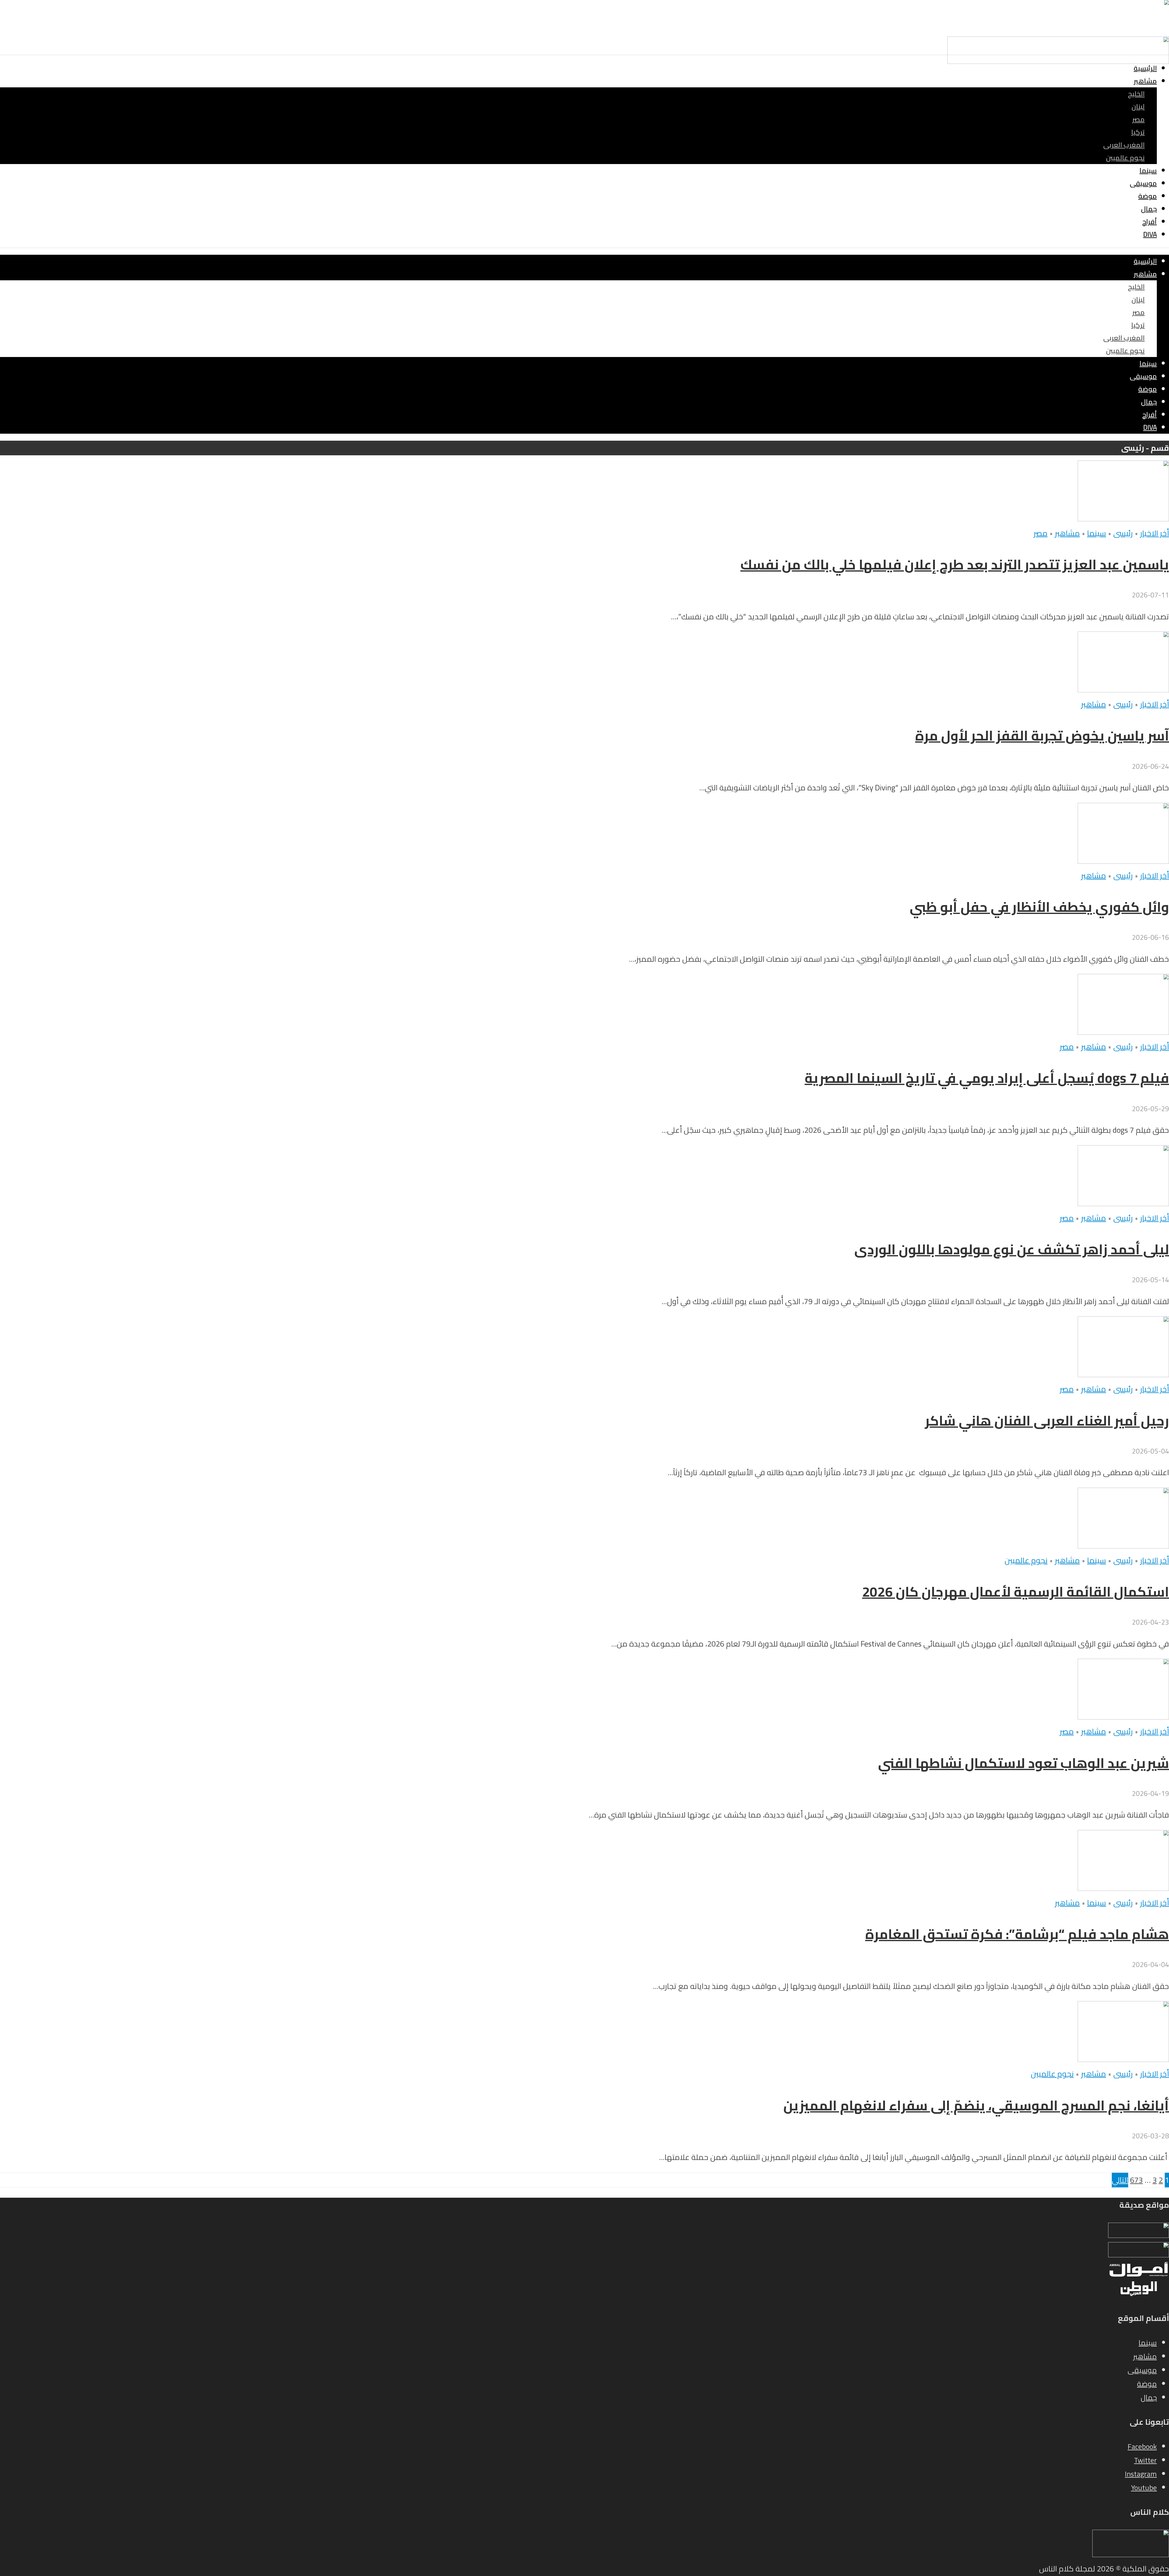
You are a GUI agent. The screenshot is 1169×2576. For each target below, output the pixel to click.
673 (1136, 2180)
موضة (1148, 196)
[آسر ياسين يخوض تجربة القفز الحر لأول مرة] (1123, 690)
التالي (1120, 2180)
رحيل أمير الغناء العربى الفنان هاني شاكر (1047, 1421)
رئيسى (1123, 533)
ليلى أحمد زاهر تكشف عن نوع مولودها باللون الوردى (1012, 1249)
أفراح (1150, 222)
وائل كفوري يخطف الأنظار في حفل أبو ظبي (1039, 907)
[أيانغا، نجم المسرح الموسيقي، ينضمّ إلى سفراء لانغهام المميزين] (1123, 2059)
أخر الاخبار (1155, 533)
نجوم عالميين (1125, 158)
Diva (1150, 234)
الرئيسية (1145, 68)
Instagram (1141, 2474)
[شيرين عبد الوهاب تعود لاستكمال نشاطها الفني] (1123, 1717)
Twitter (1145, 2460)
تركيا (1138, 132)
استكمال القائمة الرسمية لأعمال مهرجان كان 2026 (1016, 1592)
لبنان (1138, 107)
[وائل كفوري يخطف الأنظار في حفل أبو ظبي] (1123, 861)
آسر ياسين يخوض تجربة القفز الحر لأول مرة (1042, 736)
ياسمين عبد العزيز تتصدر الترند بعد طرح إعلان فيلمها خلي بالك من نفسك (955, 565)
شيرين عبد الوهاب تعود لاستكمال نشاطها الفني (1023, 1763)
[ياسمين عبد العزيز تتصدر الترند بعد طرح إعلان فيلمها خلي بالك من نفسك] (1123, 519)
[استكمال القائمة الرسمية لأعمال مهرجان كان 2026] (1123, 1546)
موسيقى (1143, 183)
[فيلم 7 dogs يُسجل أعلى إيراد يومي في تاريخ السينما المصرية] (1123, 1032)
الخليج (1136, 94)
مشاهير (1145, 81)
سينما (1148, 170)
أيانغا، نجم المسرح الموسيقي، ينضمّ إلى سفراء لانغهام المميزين (976, 2105)
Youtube (1144, 2488)
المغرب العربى (1124, 145)
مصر (1138, 119)
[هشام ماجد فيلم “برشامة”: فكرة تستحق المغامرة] (1123, 1888)
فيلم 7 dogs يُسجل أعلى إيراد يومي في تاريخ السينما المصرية (987, 1078)
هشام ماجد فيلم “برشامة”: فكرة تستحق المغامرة (1017, 1934)
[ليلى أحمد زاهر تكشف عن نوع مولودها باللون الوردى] (1123, 1203)
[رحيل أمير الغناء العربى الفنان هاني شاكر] (1123, 1374)
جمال (1149, 209)
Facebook (1142, 2446)
